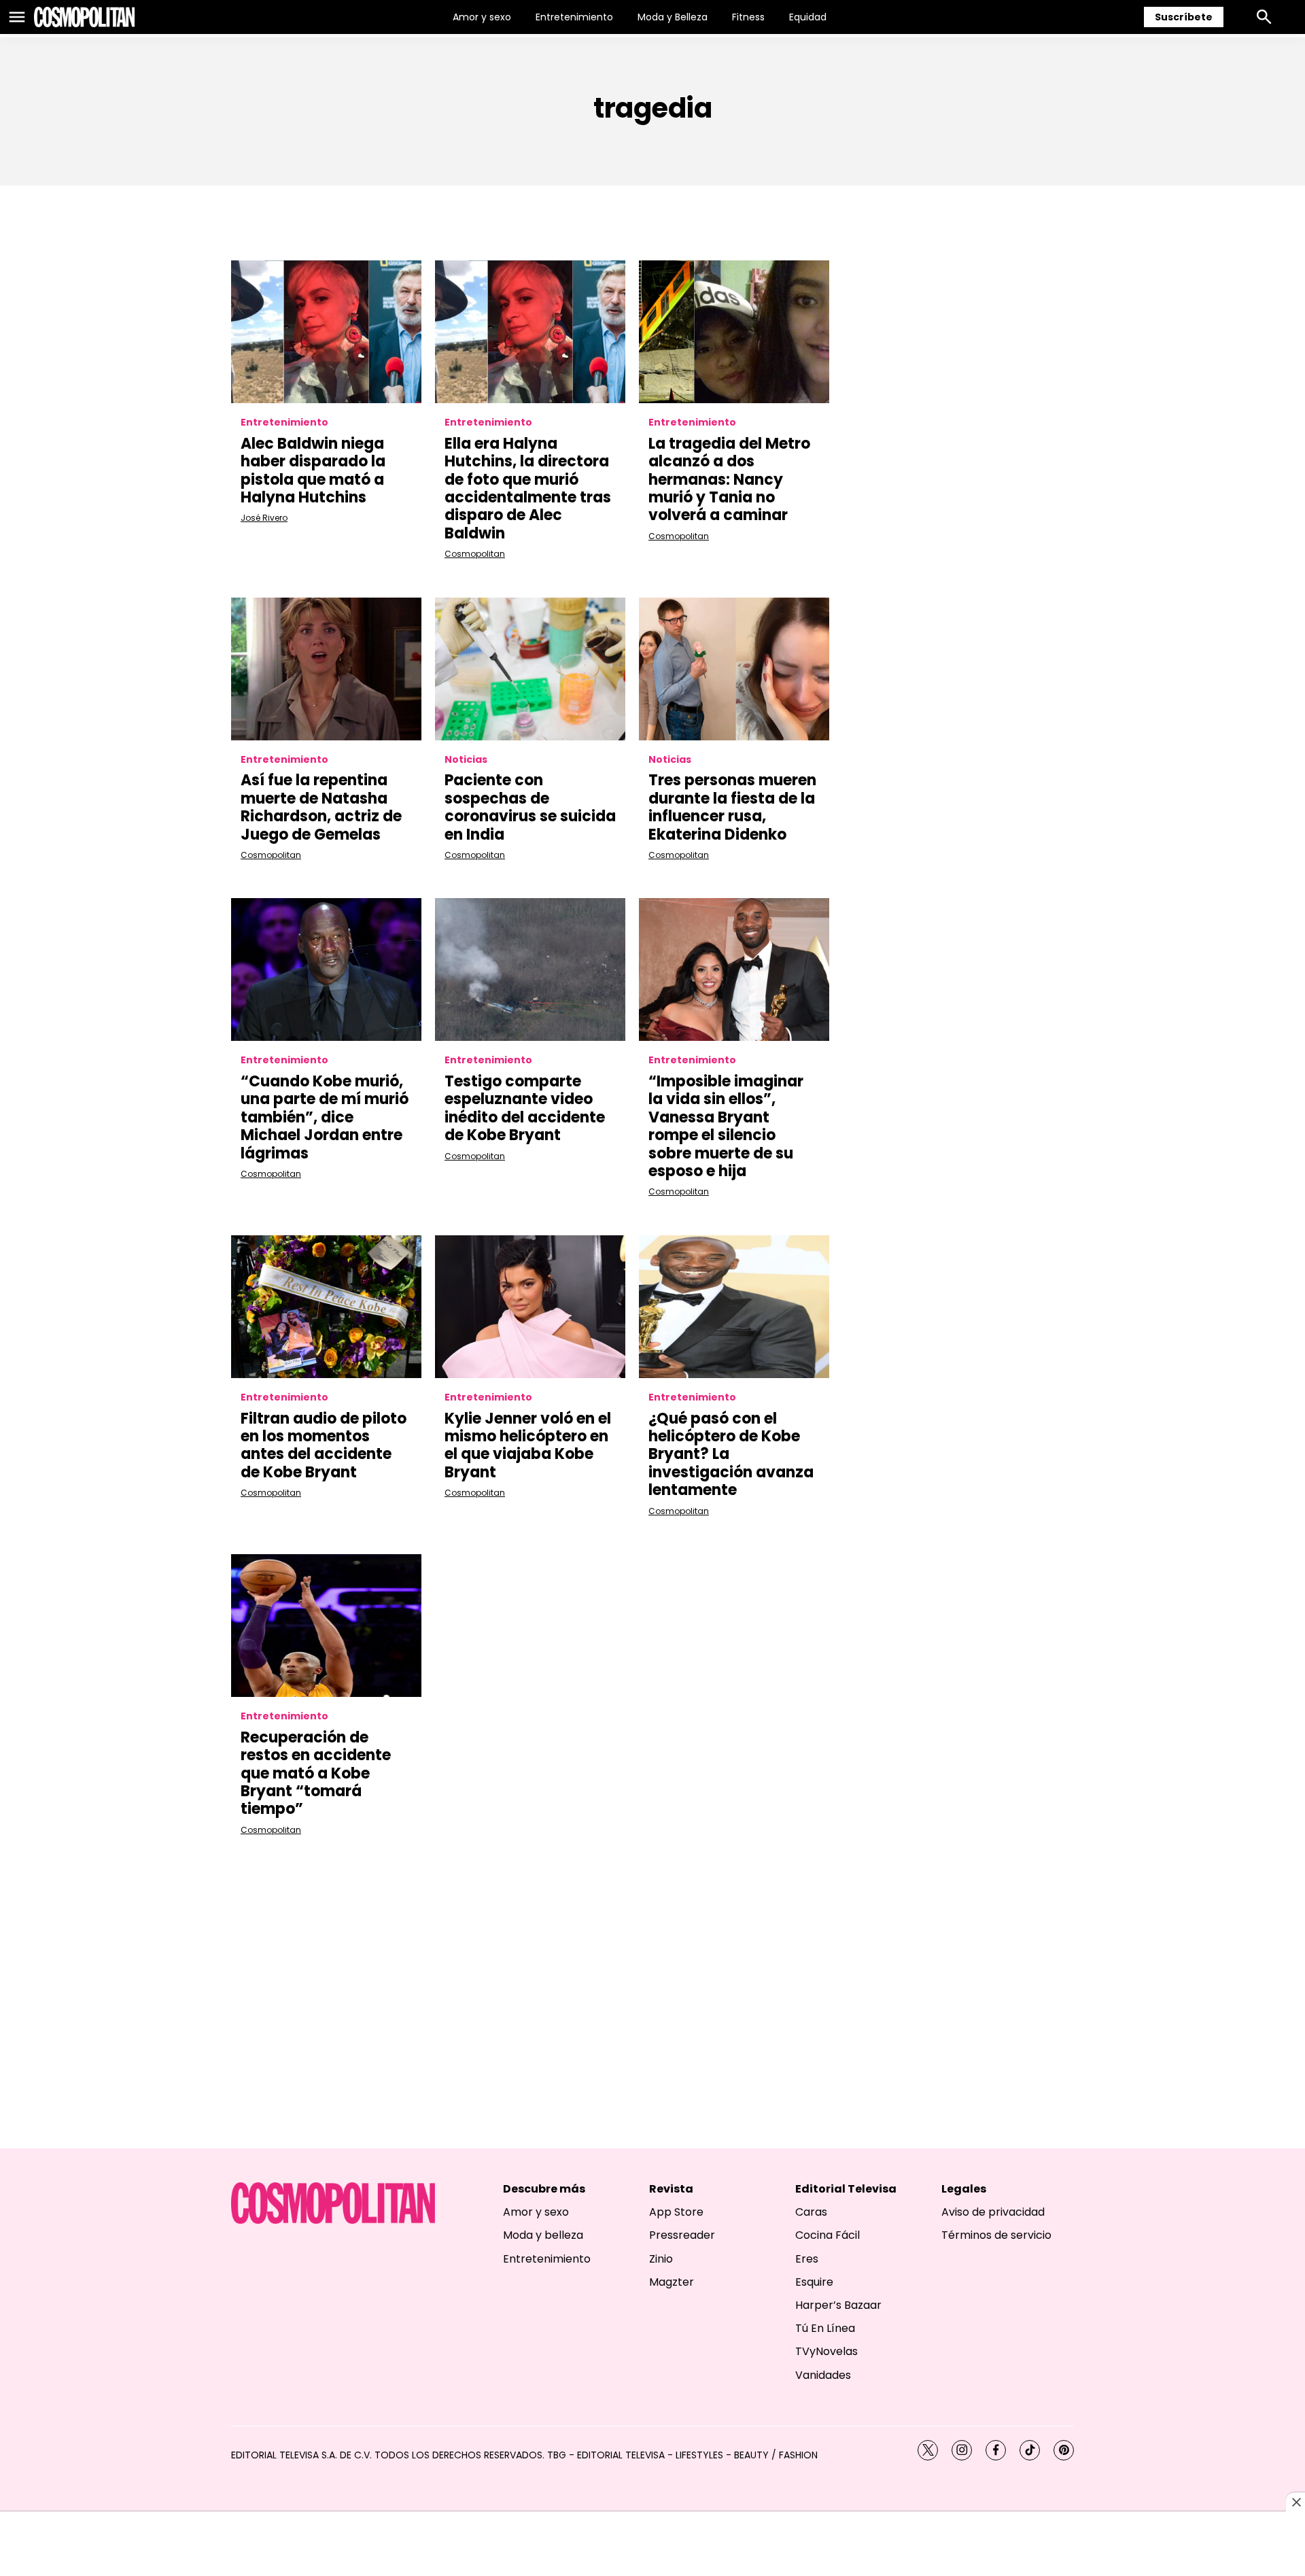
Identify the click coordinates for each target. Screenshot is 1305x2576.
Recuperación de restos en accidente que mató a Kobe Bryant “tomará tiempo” (316, 1773)
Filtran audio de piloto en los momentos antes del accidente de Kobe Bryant (324, 1445)
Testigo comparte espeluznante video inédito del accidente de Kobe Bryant (525, 1108)
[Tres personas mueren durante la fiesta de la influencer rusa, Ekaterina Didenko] (734, 669)
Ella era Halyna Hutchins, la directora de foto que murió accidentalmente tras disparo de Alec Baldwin (528, 488)
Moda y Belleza (673, 17)
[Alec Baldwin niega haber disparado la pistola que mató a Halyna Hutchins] (326, 332)
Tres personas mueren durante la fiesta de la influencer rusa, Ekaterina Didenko (732, 807)
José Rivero (264, 518)
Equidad (808, 17)
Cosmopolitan (475, 554)
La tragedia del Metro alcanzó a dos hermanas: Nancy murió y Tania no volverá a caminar (729, 480)
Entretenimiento (574, 17)
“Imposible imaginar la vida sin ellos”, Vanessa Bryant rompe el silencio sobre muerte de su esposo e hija (726, 1126)
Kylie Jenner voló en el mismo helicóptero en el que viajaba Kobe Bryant (528, 1445)
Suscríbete (1184, 17)
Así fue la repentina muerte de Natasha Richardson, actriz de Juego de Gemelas (321, 807)
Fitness (748, 17)
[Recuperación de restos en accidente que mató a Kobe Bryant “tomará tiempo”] (326, 1626)
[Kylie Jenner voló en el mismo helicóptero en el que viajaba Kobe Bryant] (530, 1307)
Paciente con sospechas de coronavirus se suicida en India (530, 807)
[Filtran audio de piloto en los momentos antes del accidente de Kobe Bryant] (326, 1307)
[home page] (84, 17)
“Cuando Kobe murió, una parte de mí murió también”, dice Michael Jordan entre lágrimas (325, 1117)
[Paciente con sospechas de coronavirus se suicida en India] (530, 669)
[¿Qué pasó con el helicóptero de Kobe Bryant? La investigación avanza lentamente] (734, 1307)
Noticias (466, 760)
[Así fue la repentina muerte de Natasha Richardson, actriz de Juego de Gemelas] (326, 669)
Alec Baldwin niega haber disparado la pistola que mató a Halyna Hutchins (313, 470)
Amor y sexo (482, 17)
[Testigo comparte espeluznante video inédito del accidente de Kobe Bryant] (530, 969)
